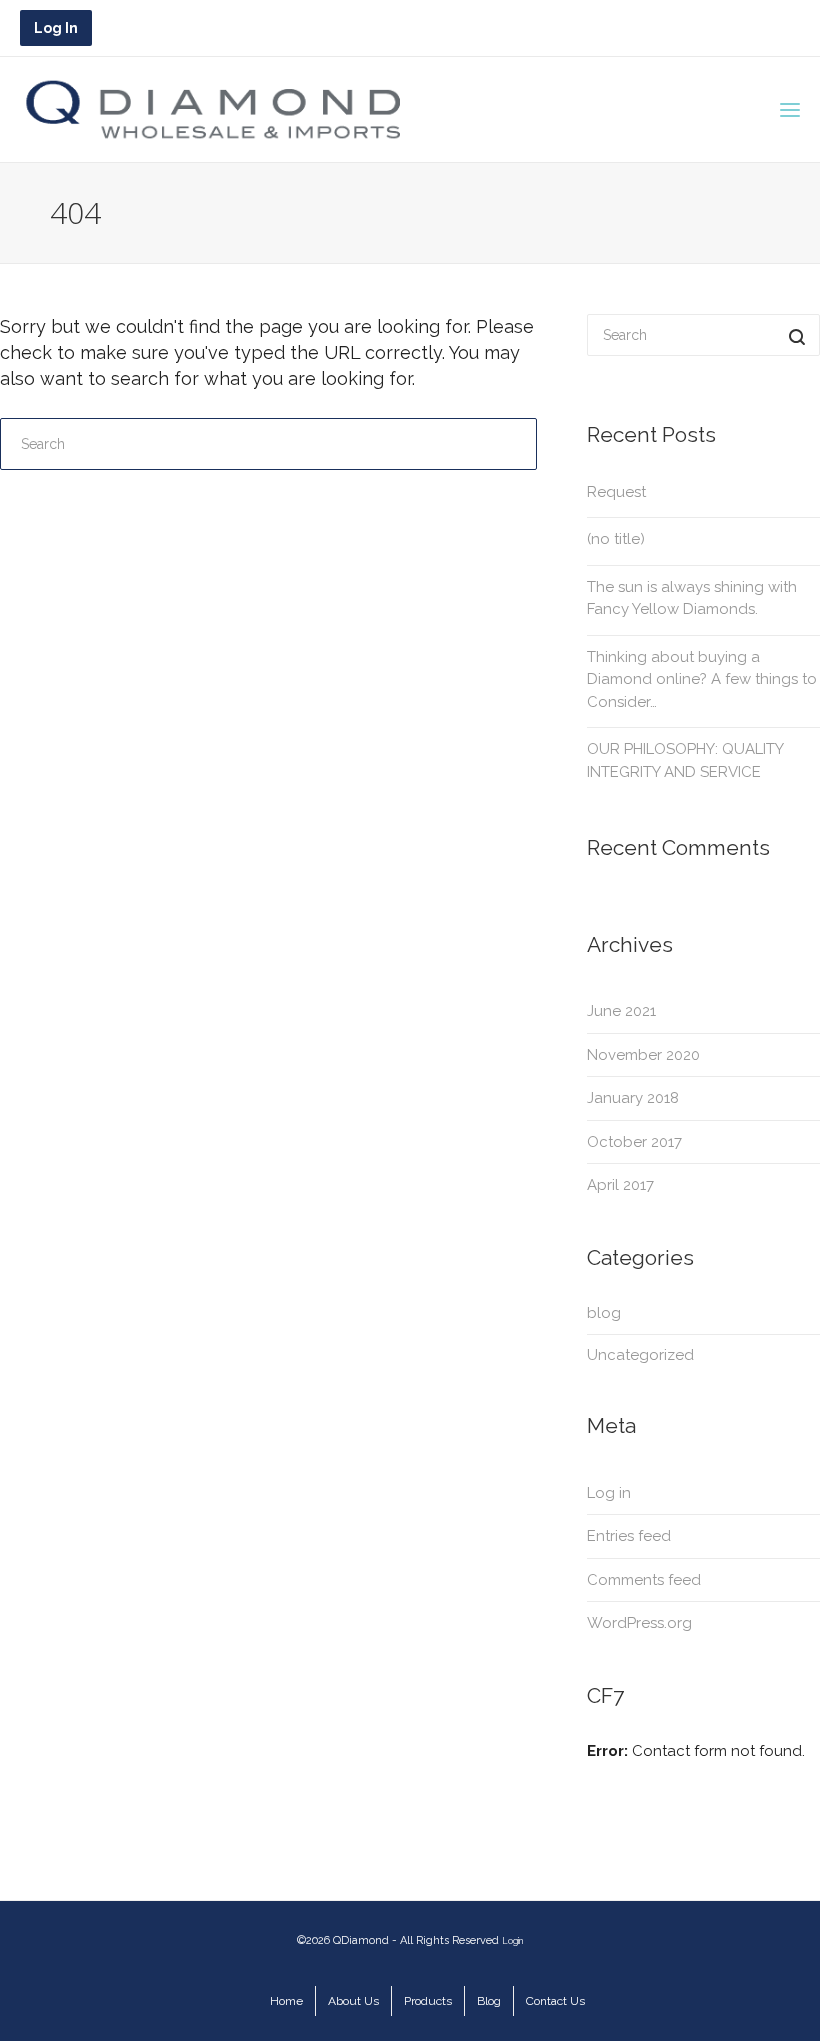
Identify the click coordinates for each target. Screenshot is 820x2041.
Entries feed (629, 1536)
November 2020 (643, 1055)
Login (512, 1941)
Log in (609, 1493)
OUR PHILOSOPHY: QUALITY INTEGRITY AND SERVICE (685, 760)
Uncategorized (640, 1355)
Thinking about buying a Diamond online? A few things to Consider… (702, 679)
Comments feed (644, 1580)
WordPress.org (639, 1623)
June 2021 (621, 1011)
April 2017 (620, 1185)
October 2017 (634, 1142)
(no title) (616, 539)
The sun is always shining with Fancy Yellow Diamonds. (692, 598)
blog (604, 1313)
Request (616, 492)
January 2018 (633, 1098)
